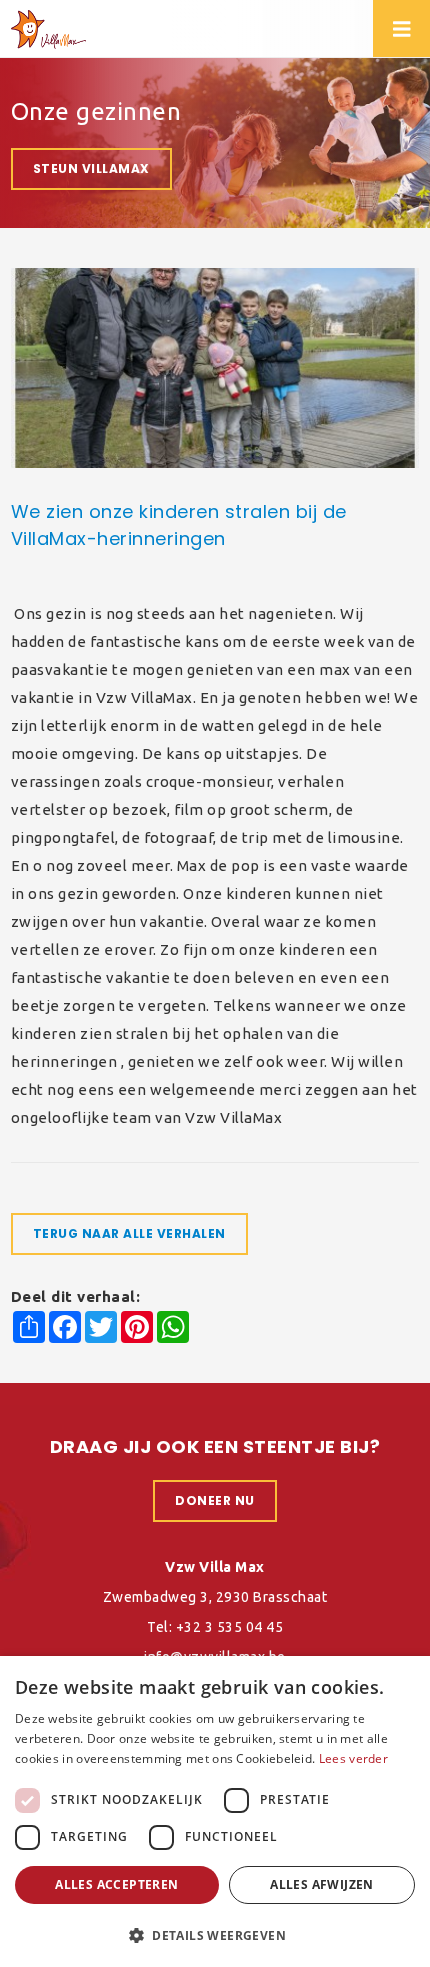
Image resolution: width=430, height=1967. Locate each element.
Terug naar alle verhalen (129, 1233)
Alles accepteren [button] (116, 1884)
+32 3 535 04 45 (230, 1627)
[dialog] (215, 1811)
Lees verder (353, 1758)
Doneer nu (215, 1500)
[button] (215, 1934)
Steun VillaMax (91, 168)
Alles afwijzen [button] (322, 1884)
